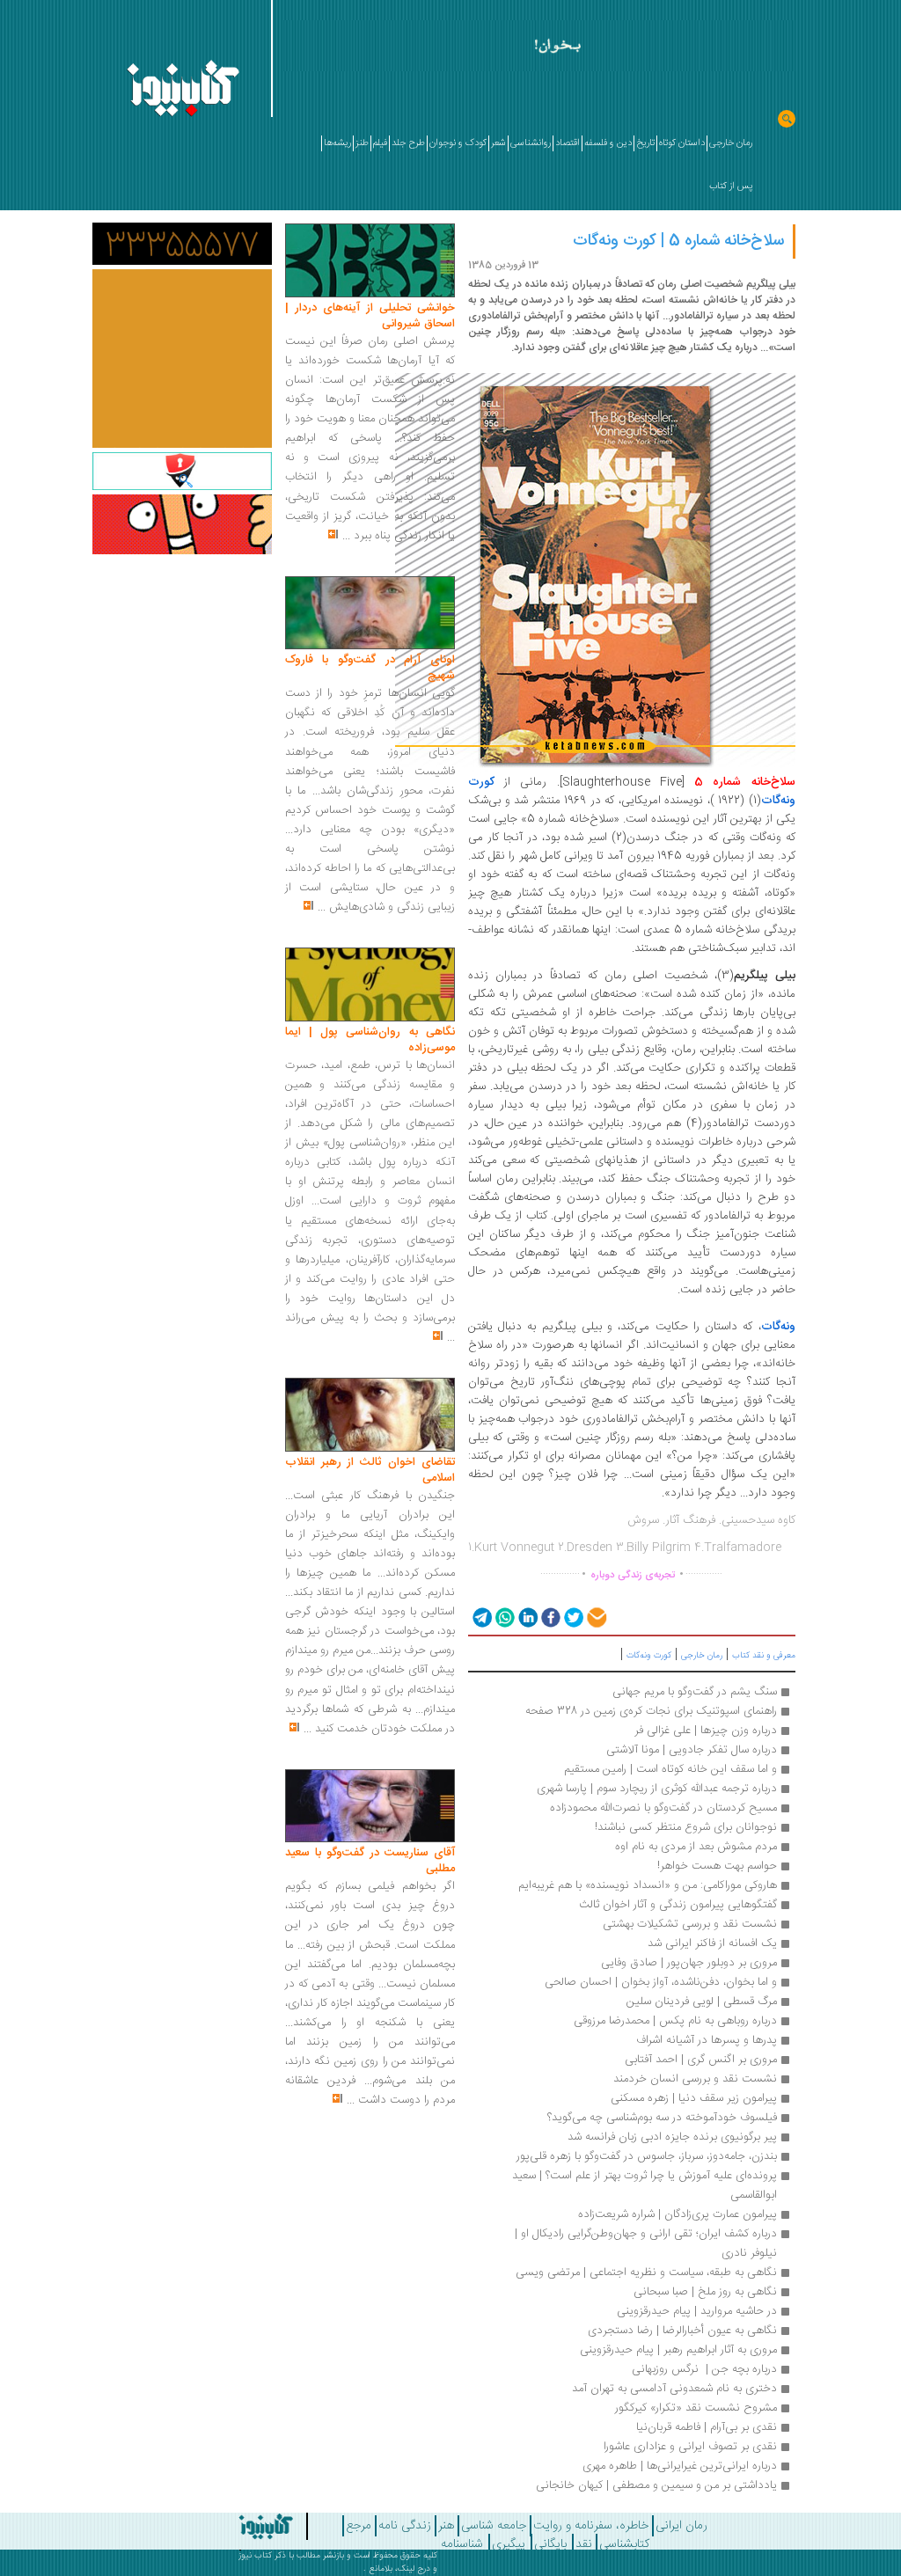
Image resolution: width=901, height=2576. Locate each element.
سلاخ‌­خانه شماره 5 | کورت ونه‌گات (678, 241)
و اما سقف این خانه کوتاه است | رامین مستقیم (670, 1769)
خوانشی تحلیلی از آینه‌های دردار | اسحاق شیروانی (370, 316)
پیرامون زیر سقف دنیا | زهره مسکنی (694, 2098)
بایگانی (550, 2544)
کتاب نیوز (255, 2556)
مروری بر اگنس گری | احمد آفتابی (701, 2060)
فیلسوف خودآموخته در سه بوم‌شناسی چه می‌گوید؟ (662, 2118)
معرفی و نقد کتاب (764, 1656)
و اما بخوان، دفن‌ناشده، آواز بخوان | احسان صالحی (661, 1982)
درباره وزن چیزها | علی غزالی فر (706, 1731)
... (346, 536)
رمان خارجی (702, 1656)
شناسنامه (462, 2544)
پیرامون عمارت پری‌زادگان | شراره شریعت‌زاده (678, 2214)
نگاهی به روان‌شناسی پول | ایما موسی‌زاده (370, 1040)
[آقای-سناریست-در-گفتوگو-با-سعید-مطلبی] (370, 1806)
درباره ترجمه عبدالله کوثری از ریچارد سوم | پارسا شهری (657, 1789)
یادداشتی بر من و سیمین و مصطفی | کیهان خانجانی (656, 2485)
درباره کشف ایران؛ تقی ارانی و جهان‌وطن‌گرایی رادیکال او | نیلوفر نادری (644, 2243)
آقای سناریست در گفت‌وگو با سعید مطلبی (370, 1861)
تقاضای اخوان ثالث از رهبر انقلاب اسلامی (370, 1470)
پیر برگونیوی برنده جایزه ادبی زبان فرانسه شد (672, 2137)
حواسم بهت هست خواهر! (717, 1866)
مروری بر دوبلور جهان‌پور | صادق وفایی (689, 1963)
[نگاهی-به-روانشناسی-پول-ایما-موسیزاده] (370, 985)
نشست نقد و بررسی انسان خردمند (695, 2079)
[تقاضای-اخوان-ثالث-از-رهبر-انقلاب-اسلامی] (370, 1416)
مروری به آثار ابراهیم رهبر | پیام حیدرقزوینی (678, 2350)
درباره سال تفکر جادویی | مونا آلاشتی (692, 1750)
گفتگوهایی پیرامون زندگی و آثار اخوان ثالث (676, 1905)
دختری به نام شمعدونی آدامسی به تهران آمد (674, 2389)
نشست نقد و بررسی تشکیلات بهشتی (690, 1924)
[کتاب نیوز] (245, 2527)
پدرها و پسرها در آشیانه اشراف (707, 2040)
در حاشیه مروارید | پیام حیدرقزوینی (697, 2311)
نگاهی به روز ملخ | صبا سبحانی (705, 2292)
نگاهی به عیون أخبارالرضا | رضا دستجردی (682, 2331)
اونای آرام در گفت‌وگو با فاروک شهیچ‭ (370, 668)
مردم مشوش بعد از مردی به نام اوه (696, 1847)
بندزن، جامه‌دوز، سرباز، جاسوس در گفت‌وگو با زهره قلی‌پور (647, 2156)
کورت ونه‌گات (649, 1656)
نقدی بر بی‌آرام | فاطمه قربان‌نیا (707, 2427)
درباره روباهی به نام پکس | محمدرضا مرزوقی (675, 2021)
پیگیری (509, 2544)
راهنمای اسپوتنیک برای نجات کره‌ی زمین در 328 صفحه (651, 1711)
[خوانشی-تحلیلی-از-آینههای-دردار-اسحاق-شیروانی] (370, 261)
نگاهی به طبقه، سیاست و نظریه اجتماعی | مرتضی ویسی (646, 2272)
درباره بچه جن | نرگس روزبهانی (704, 2369)
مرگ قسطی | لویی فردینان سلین (702, 2002)
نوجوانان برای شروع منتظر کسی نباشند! (686, 1827)
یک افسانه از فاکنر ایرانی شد (712, 1943)
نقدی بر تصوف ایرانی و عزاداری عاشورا (690, 2447)
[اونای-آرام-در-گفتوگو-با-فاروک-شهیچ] (370, 613)
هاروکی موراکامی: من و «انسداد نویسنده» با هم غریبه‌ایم (648, 1885)
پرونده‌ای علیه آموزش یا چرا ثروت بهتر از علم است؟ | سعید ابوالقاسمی (643, 2185)
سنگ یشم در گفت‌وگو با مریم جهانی (695, 1692)
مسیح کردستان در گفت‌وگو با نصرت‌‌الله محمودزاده (663, 1808)
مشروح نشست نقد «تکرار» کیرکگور (696, 2408)
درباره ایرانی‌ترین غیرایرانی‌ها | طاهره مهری (680, 2466)
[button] (481, 1617)
